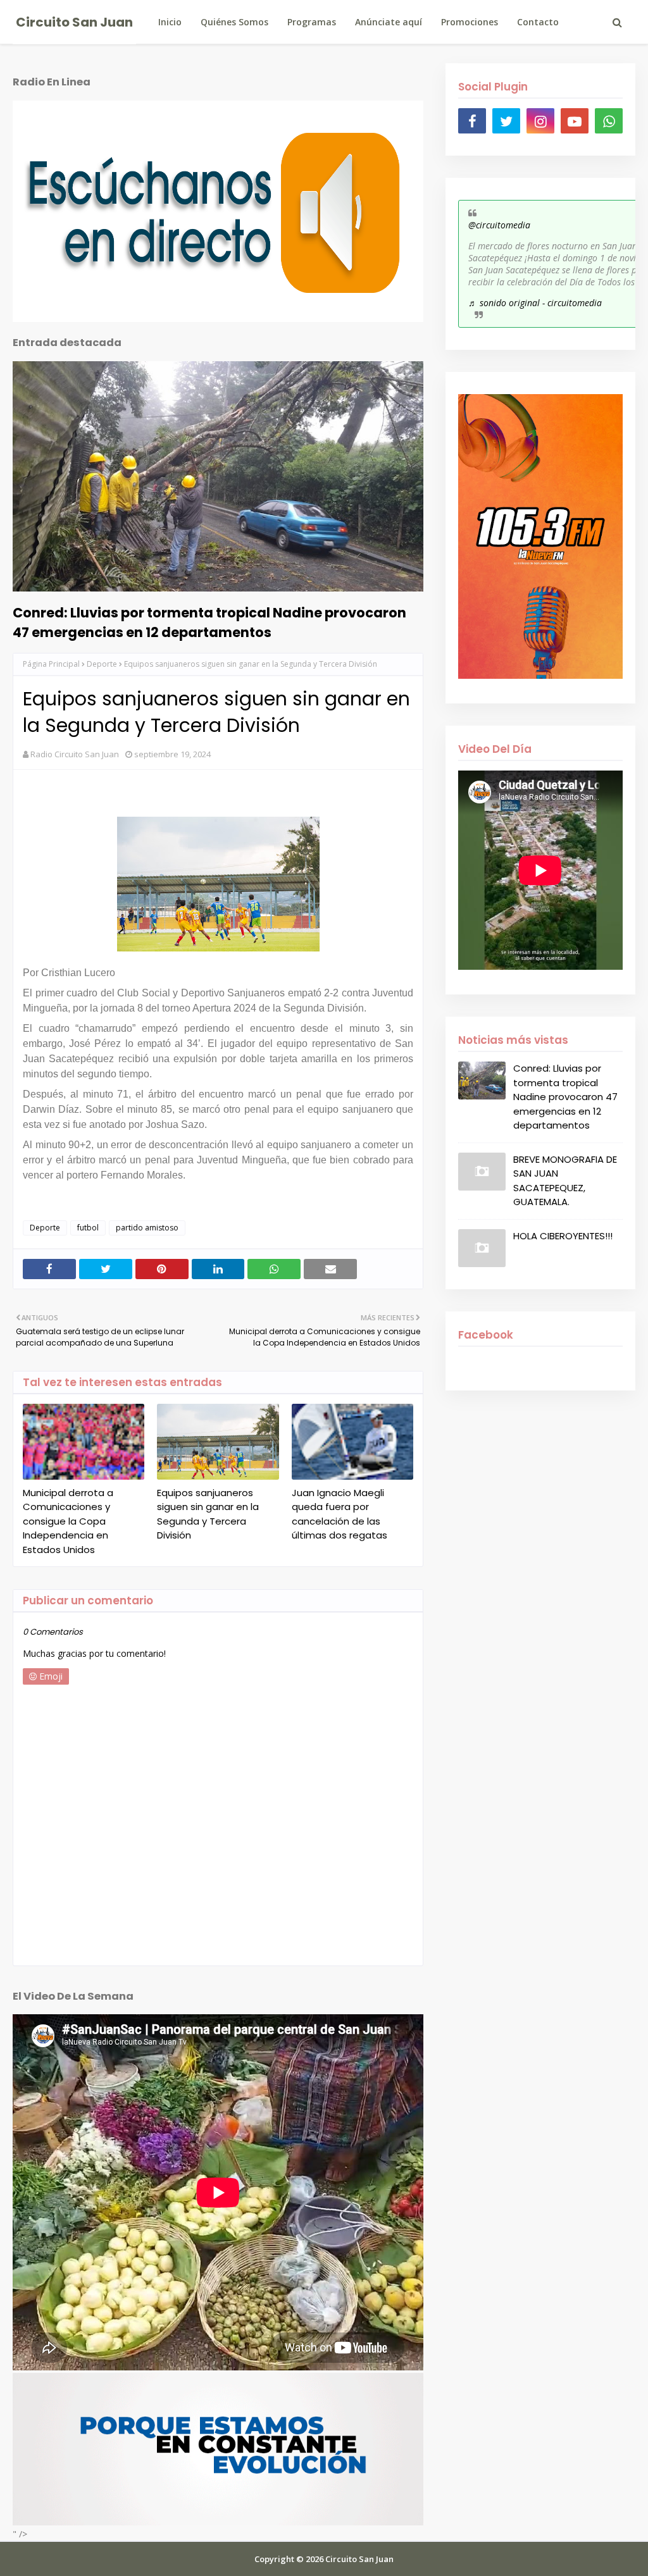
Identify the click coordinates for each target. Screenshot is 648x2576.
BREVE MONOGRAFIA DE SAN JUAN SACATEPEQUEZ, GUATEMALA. (565, 1181)
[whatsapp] (609, 121)
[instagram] (540, 121)
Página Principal (51, 664)
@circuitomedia (499, 225)
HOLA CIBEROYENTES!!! (563, 1236)
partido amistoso (147, 1228)
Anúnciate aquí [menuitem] (389, 22)
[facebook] (472, 121)
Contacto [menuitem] (538, 22)
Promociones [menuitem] (470, 22)
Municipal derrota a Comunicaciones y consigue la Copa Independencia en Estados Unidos (68, 1521)
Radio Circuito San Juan (75, 754)
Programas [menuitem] (312, 22)
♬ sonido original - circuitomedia (535, 303)
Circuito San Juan (74, 22)
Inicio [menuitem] (170, 22)
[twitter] (506, 121)
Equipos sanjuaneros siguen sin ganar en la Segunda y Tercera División (208, 1514)
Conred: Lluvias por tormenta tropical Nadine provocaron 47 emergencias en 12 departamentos (209, 622)
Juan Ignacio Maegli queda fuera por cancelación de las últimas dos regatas (340, 1514)
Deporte (102, 664)
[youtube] (575, 121)
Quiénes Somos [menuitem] (234, 22)
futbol (88, 1228)
